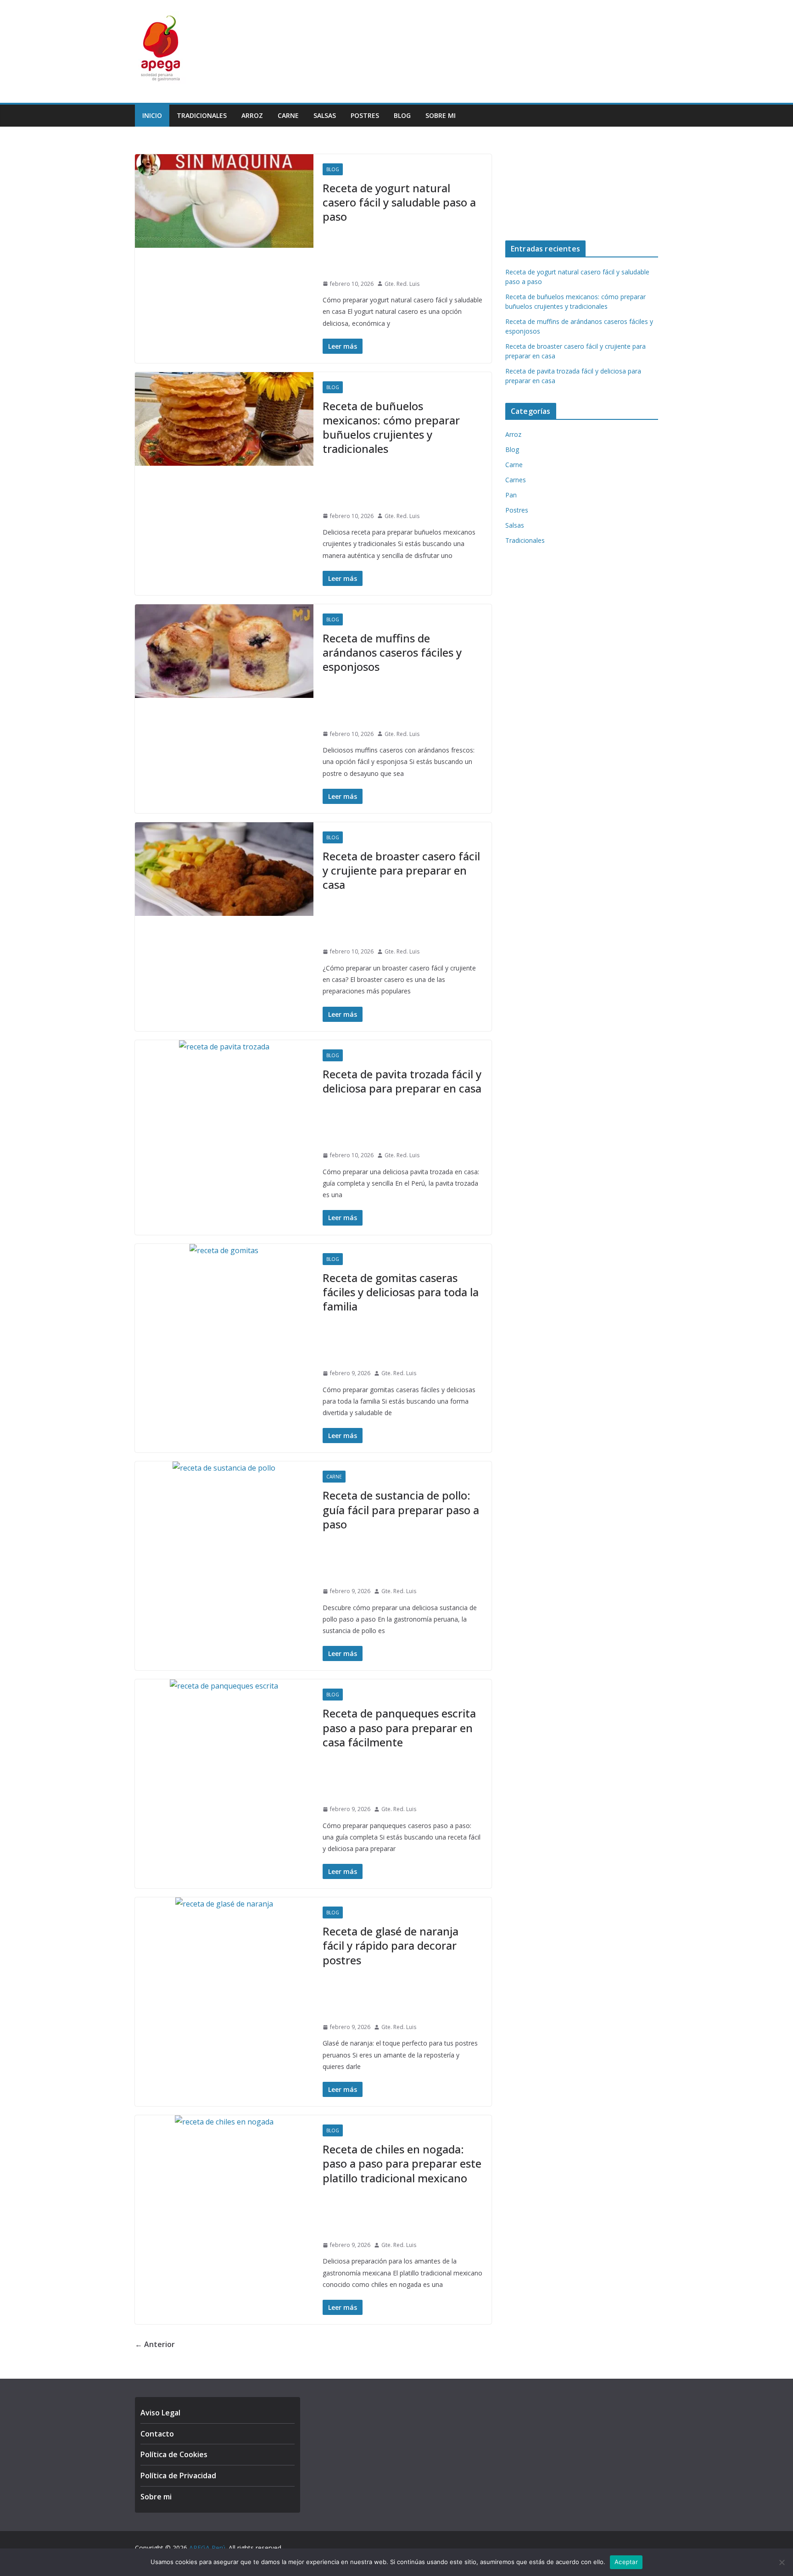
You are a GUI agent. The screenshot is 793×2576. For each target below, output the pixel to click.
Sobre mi (441, 115)
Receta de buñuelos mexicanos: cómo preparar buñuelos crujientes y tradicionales (391, 427)
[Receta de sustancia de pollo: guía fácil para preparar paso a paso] (224, 1468)
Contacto (157, 2434)
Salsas (325, 115)
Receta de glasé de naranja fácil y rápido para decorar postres (391, 1945)
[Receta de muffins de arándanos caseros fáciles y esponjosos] (224, 651)
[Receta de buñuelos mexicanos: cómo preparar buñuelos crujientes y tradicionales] (224, 419)
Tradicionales (202, 115)
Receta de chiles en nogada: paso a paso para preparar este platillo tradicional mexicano (402, 2163)
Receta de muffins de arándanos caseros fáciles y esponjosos (392, 652)
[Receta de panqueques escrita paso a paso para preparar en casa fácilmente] (224, 1686)
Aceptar (626, 2562)
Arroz (252, 115)
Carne (288, 115)
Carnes (516, 480)
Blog (402, 115)
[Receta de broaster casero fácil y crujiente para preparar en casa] (224, 869)
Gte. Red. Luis (402, 284)
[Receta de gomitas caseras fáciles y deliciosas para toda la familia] (224, 1251)
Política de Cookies (174, 2454)
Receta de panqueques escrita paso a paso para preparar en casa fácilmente (399, 1727)
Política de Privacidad (178, 2476)
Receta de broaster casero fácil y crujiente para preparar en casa (401, 870)
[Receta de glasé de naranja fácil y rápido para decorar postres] (224, 1904)
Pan (511, 495)
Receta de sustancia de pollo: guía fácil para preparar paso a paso (401, 1509)
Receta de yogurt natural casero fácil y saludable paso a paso (399, 202)
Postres (365, 115)
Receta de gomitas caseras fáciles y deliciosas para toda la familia (401, 1292)
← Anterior (155, 2344)
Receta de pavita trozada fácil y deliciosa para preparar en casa (402, 1081)
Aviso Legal (160, 2413)
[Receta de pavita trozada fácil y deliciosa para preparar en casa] (224, 1047)
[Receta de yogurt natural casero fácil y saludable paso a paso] (224, 201)
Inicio (152, 115)
